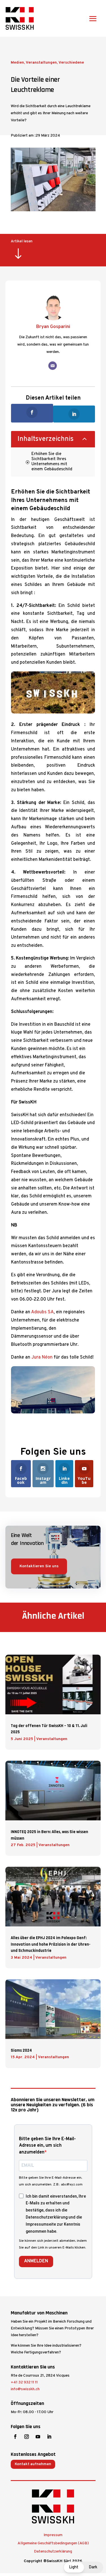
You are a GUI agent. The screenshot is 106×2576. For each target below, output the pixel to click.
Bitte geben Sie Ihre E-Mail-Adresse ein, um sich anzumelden (47, 2146)
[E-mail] (53, 366)
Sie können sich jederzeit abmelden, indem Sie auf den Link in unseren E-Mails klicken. (53, 2244)
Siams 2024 (21, 2050)
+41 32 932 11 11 (24, 2382)
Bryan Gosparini (53, 327)
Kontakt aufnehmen (33, 2464)
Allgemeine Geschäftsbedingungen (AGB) (53, 2543)
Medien (17, 63)
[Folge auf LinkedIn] (49, 2437)
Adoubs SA (42, 1312)
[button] (83, 2567)
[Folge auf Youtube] (38, 2437)
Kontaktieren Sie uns (39, 1566)
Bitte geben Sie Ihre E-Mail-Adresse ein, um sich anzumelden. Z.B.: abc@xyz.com (51, 2181)
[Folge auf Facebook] (15, 2437)
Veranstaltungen (41, 63)
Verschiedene (71, 63)
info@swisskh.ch (25, 2389)
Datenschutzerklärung (53, 2552)
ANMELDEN (36, 2261)
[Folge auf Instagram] (27, 2437)
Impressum (53, 2535)
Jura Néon (42, 1357)
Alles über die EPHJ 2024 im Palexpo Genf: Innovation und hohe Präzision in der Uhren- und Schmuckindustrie (51, 1944)
